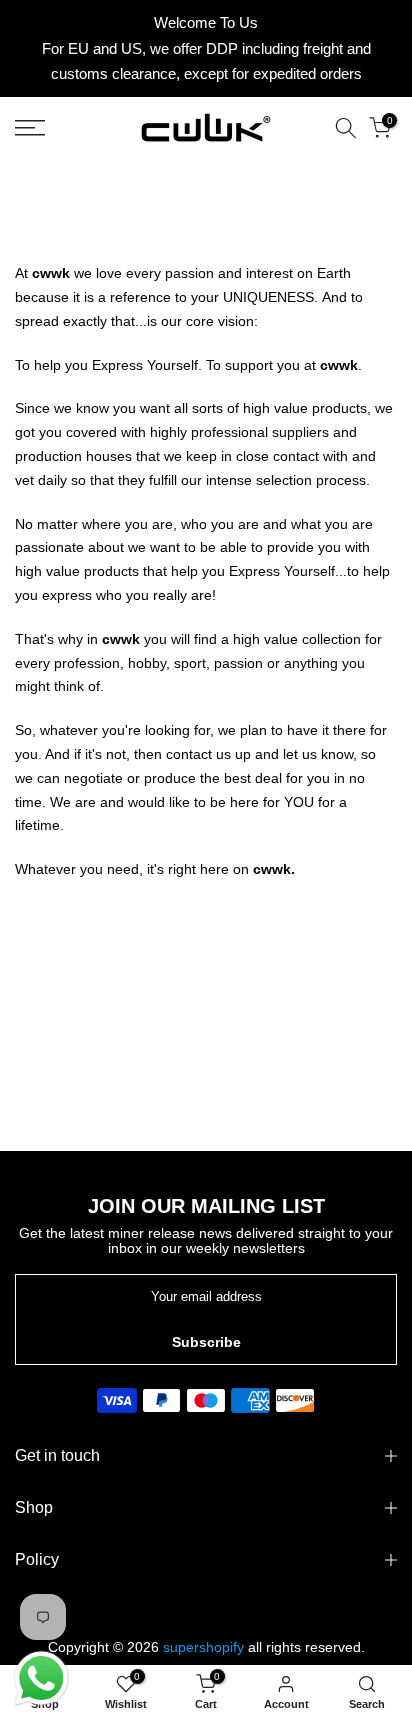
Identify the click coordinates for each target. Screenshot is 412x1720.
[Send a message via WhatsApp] (41, 1678)
